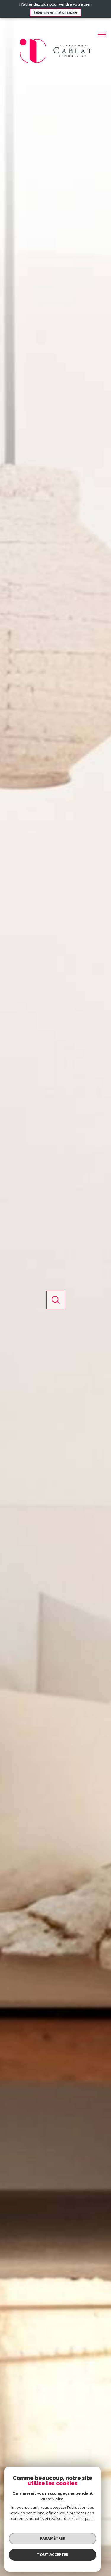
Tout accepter (53, 2554)
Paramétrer (53, 2538)
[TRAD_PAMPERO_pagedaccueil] (56, 62)
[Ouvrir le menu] (104, 35)
